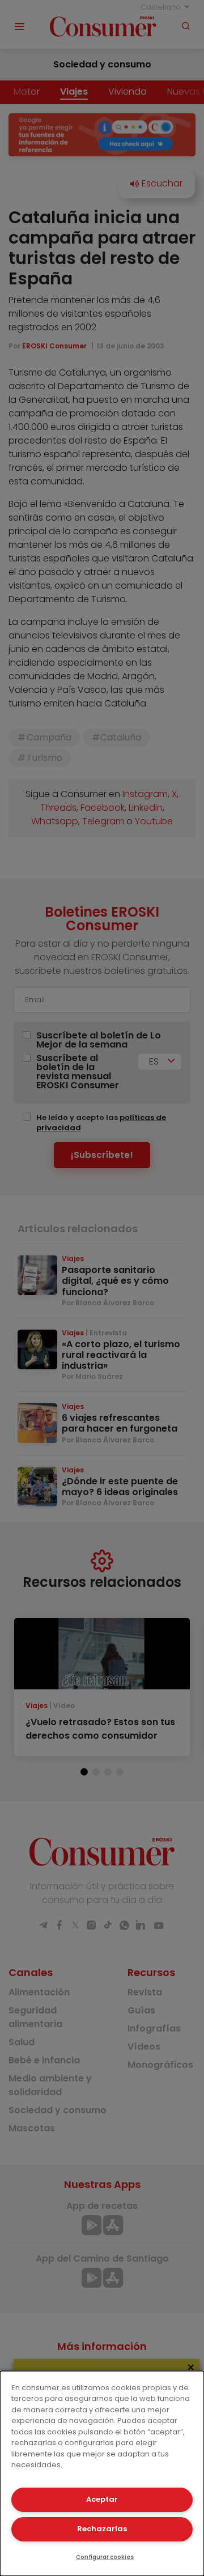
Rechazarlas (102, 2529)
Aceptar (102, 2499)
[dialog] (102, 2473)
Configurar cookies (105, 2557)
